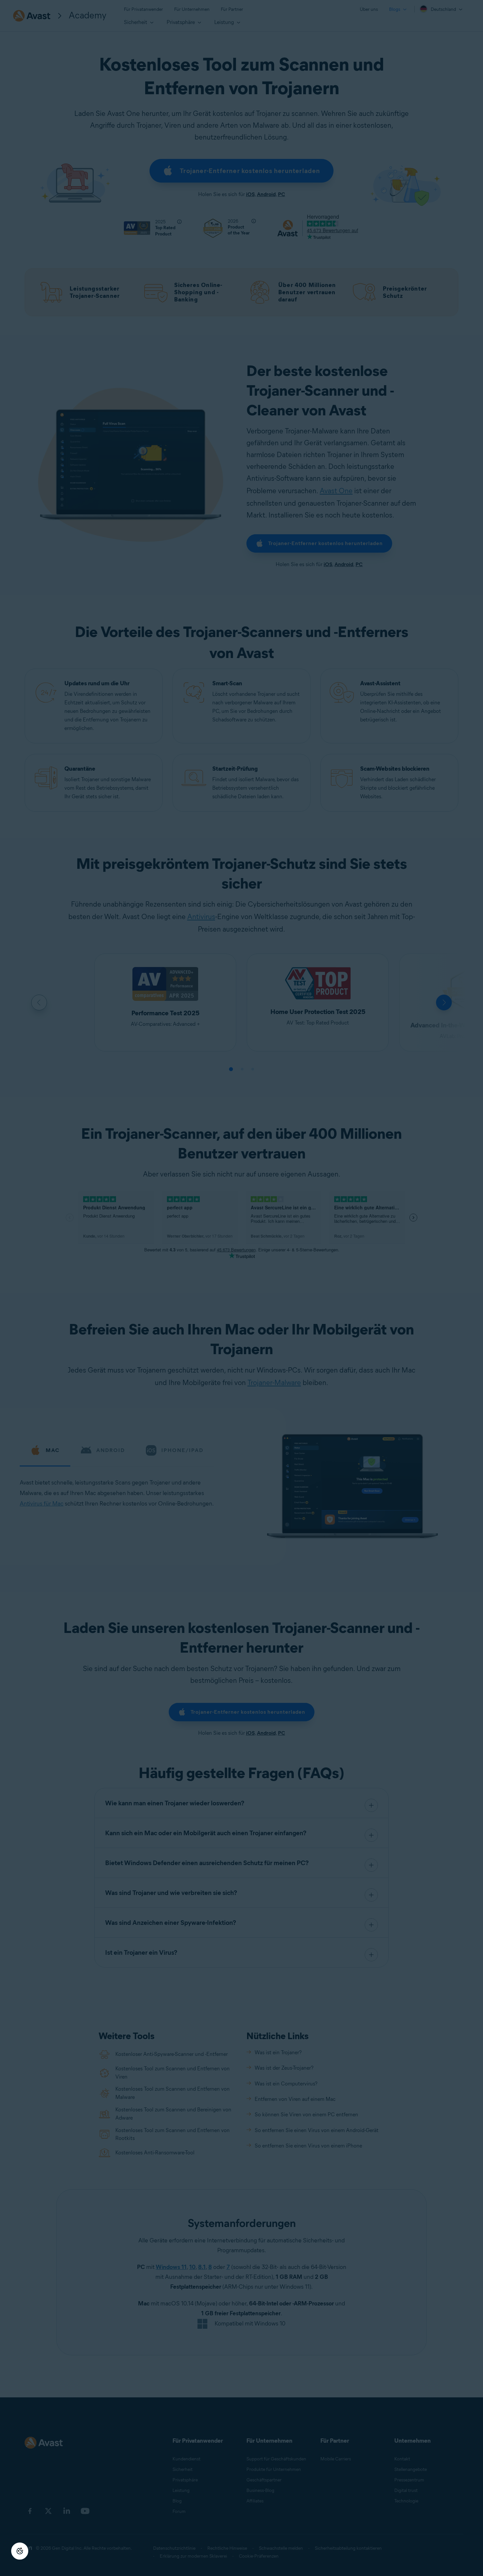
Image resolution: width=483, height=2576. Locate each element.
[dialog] (241, 1288)
